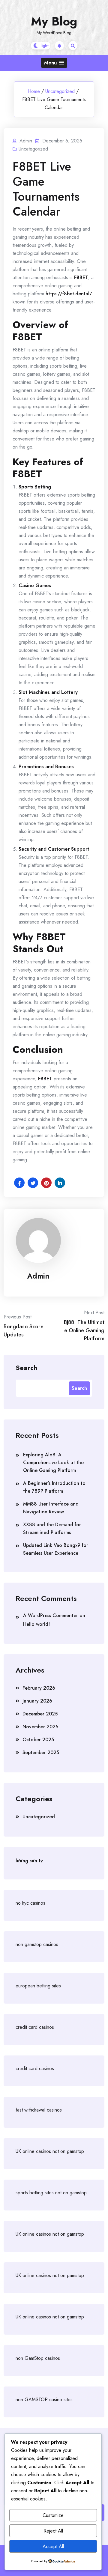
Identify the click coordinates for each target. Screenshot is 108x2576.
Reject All (53, 2531)
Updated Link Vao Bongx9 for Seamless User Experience (56, 1549)
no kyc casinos (30, 1903)
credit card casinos (35, 2027)
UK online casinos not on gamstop (50, 2151)
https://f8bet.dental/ (69, 294)
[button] (54, 63)
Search (26, 1367)
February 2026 (39, 1688)
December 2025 (40, 1714)
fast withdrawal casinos (39, 2110)
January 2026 (37, 1701)
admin (38, 1276)
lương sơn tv (29, 1861)
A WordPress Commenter (51, 1615)
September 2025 (41, 1752)
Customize (53, 2515)
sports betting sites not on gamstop (51, 2193)
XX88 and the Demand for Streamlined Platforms (52, 1528)
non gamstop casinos (37, 1944)
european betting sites (38, 1986)
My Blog (54, 21)
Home (34, 91)
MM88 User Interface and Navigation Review (51, 1508)
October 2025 (38, 1740)
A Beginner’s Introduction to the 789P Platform (54, 1487)
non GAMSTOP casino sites (44, 2400)
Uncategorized (60, 91)
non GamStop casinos (38, 2358)
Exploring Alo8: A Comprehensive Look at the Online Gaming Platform (53, 1463)
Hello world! (36, 1624)
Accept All (53, 2546)
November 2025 (40, 1727)
